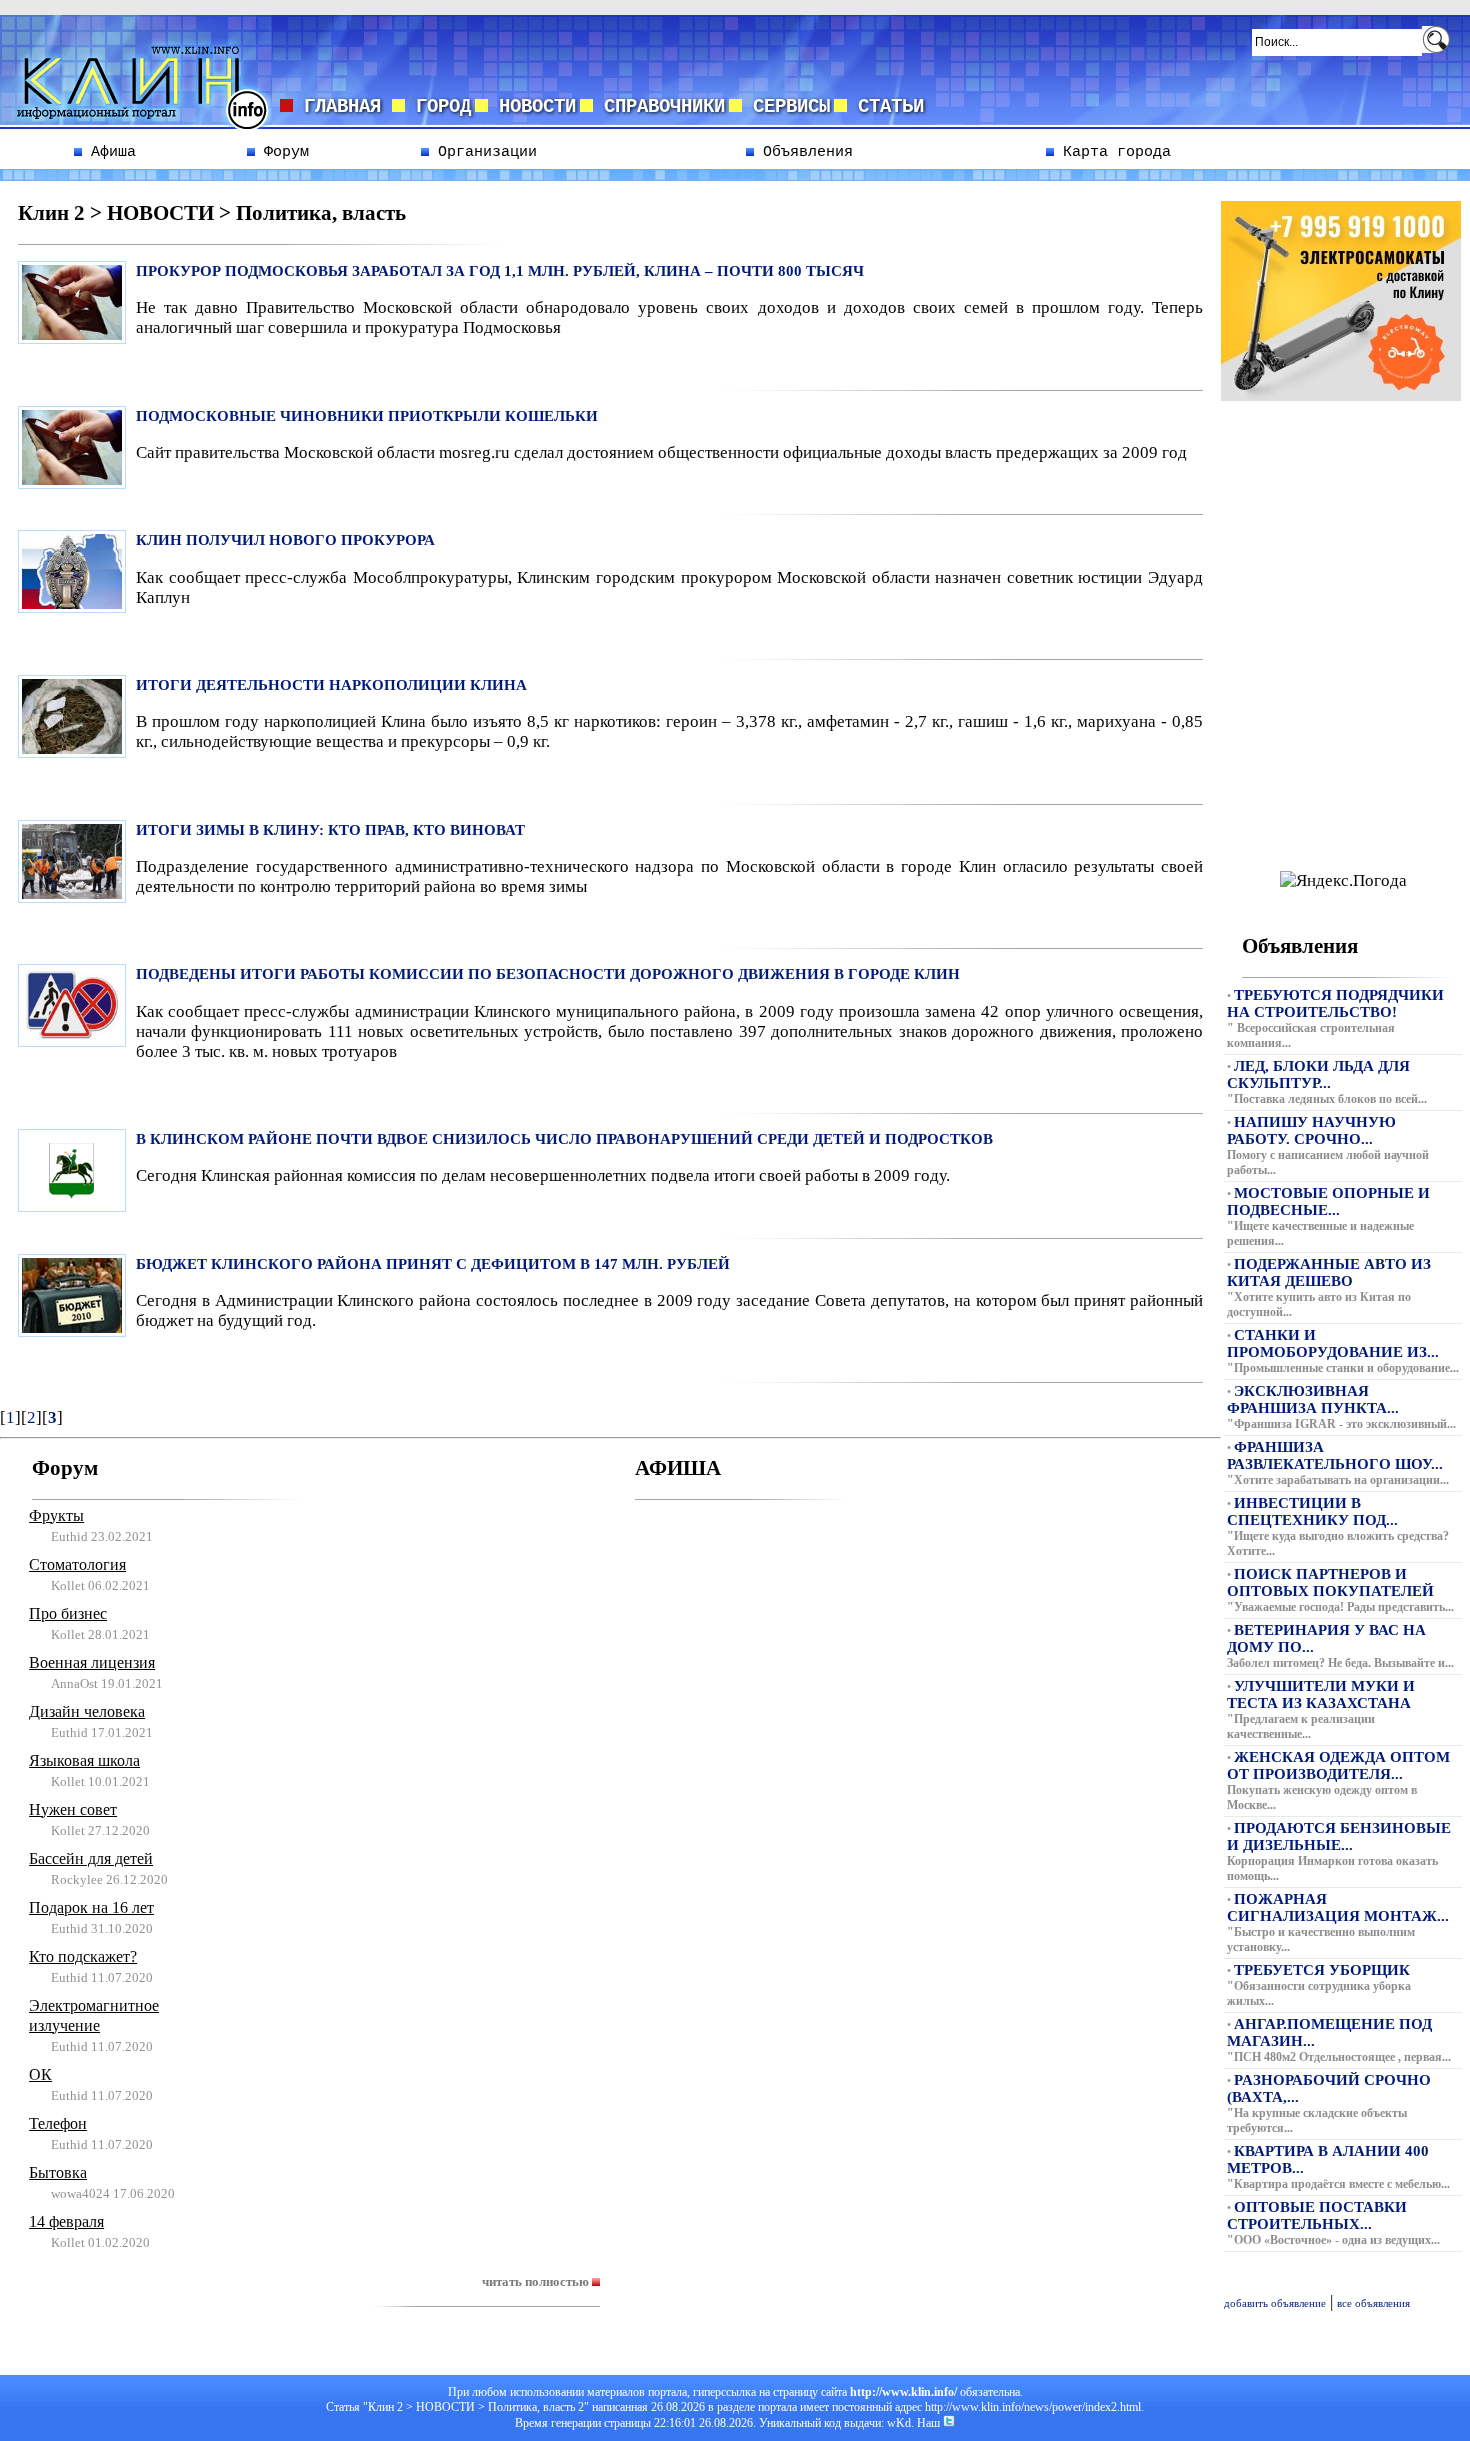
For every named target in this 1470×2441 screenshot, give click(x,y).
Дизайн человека (87, 1711)
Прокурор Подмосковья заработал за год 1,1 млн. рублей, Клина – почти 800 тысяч (500, 271)
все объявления (1373, 2303)
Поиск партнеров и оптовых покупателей (1330, 1582)
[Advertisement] (1341, 606)
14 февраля (66, 2221)
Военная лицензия (92, 1662)
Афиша (109, 152)
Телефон (58, 2123)
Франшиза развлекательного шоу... (1335, 1455)
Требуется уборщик (1322, 1970)
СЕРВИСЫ (786, 107)
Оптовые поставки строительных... (1317, 2215)
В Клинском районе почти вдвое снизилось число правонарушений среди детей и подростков (564, 1139)
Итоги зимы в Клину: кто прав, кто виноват (330, 830)
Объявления (803, 152)
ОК (40, 2074)
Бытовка (58, 2172)
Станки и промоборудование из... (1333, 1343)
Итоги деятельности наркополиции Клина (331, 685)
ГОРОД (438, 107)
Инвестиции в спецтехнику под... (1312, 1511)
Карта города (1112, 152)
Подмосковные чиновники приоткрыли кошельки (367, 416)
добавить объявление (1275, 2303)
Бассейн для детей (91, 1858)
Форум (282, 152)
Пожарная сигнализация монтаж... (1338, 1907)
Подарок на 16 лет (91, 1907)
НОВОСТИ (532, 107)
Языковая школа (84, 1760)
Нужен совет (73, 1809)
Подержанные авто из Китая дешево (1329, 1272)
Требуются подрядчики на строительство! (1335, 1003)
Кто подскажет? (83, 1956)
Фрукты (56, 1515)
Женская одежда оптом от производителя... (1338, 1765)
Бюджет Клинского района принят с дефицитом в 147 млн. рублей (433, 1264)
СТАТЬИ (885, 107)
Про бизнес (68, 1613)
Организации (483, 152)
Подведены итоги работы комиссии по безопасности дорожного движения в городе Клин (548, 974)
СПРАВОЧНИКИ (659, 107)
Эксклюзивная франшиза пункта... (1313, 1399)
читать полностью (537, 2281)
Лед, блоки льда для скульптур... (1318, 1074)
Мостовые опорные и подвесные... (1328, 1201)
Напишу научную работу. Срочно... (1311, 1130)
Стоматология (77, 1564)
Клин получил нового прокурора (285, 540)
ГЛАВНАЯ (342, 107)
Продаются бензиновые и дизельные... (1339, 1836)
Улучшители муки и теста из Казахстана (1321, 1694)
